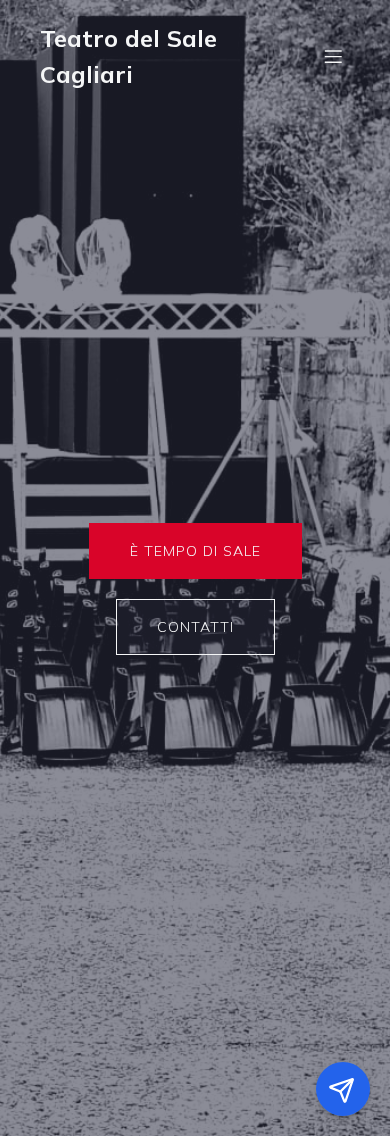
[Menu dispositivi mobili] (333, 56)
